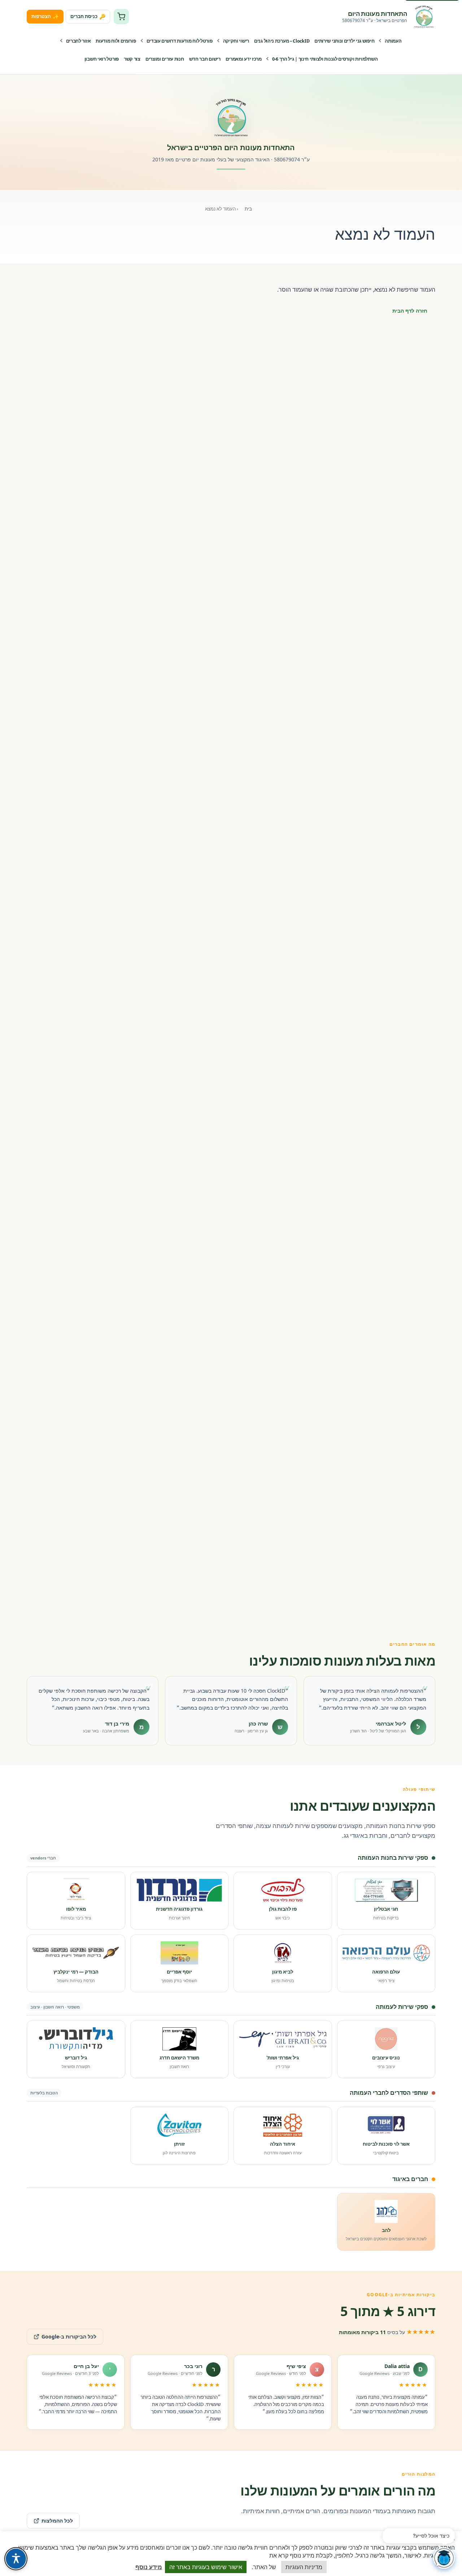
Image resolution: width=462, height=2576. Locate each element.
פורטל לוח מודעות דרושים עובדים (180, 41)
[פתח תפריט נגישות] (16, 2559)
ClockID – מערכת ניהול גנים (282, 41)
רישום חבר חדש (205, 59)
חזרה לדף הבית (410, 311)
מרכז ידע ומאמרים (244, 59)
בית (248, 209)
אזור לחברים (79, 41)
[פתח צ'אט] (444, 2558)
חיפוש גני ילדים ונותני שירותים (344, 41)
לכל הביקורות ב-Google (62, 2334)
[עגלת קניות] (121, 17)
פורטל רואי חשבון (102, 59)
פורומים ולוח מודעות (116, 41)
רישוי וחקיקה (236, 41)
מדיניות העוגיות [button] (304, 2567)
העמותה (393, 41)
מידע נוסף (149, 2567)
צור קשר (132, 59)
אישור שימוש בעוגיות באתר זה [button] (206, 2567)
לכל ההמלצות (57, 2521)
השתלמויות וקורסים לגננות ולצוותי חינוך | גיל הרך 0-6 (325, 59)
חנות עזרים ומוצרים (165, 59)
